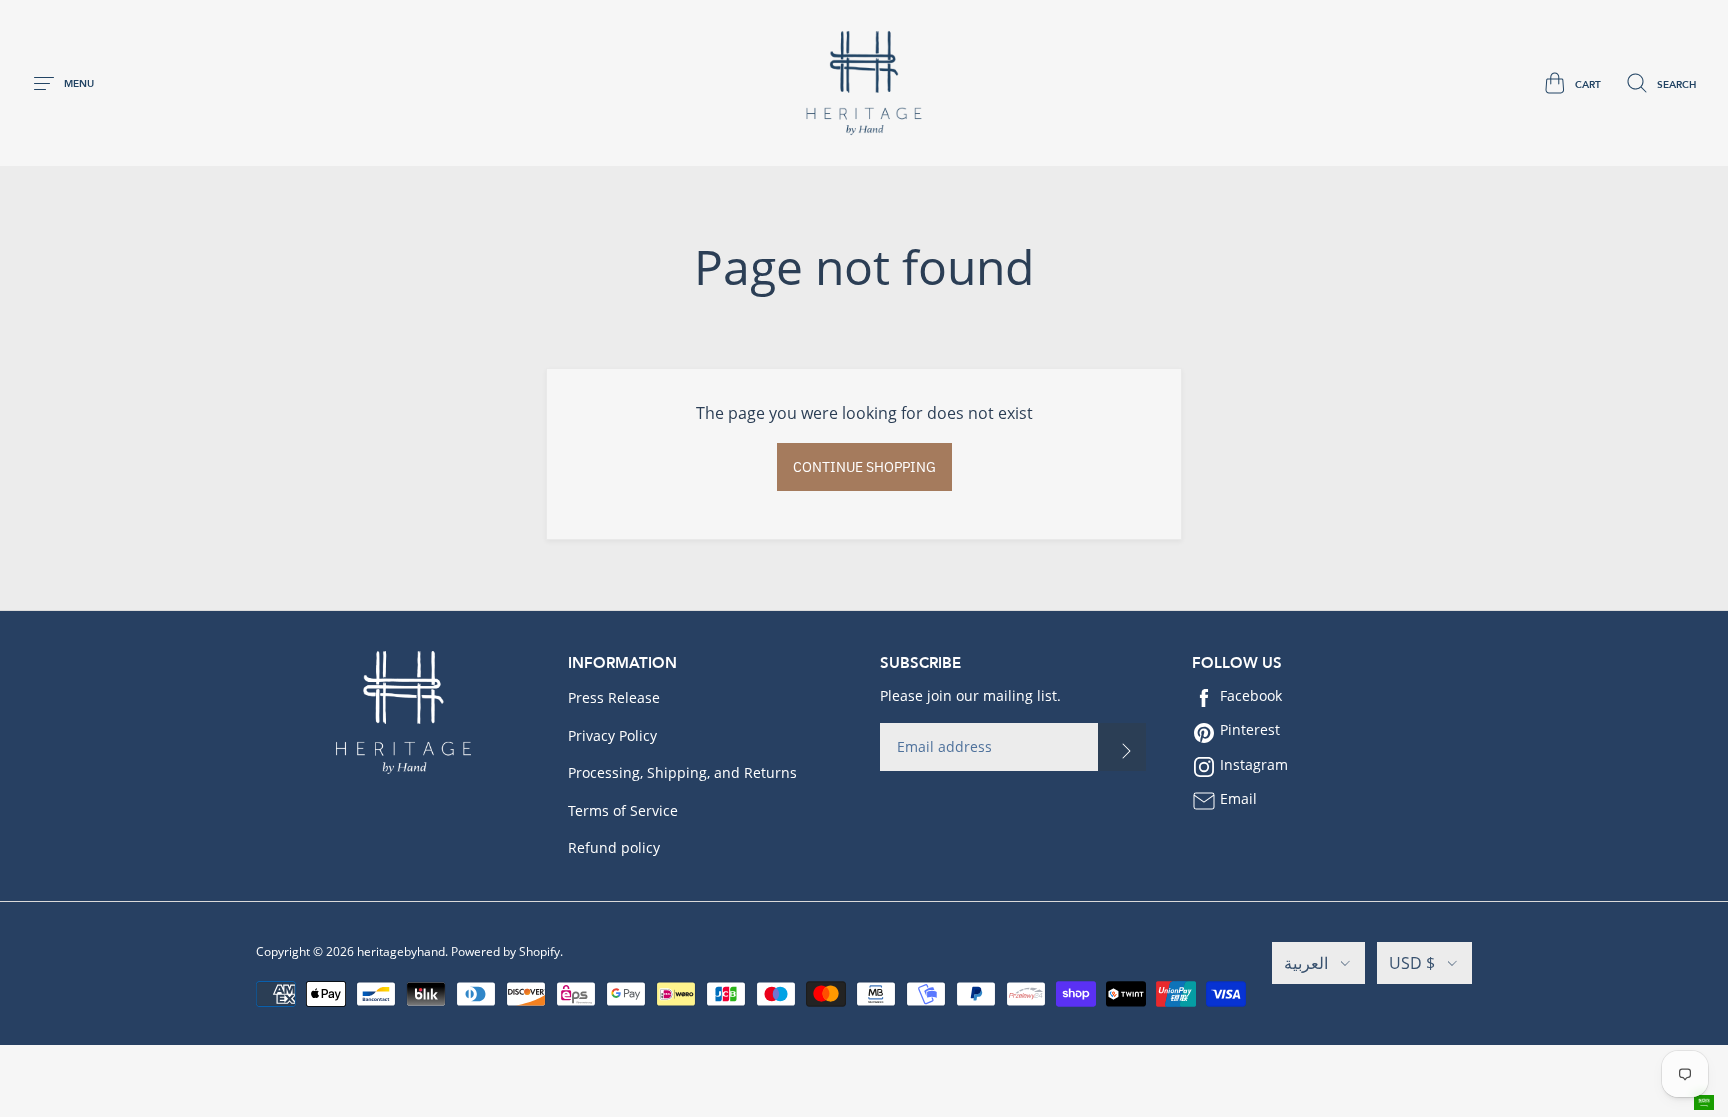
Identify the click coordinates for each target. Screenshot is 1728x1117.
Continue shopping (864, 467)
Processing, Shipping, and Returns (682, 772)
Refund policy (614, 847)
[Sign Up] (1122, 747)
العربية (1306, 963)
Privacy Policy (612, 735)
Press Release (614, 697)
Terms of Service (623, 810)
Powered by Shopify (505, 951)
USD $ (1412, 963)
